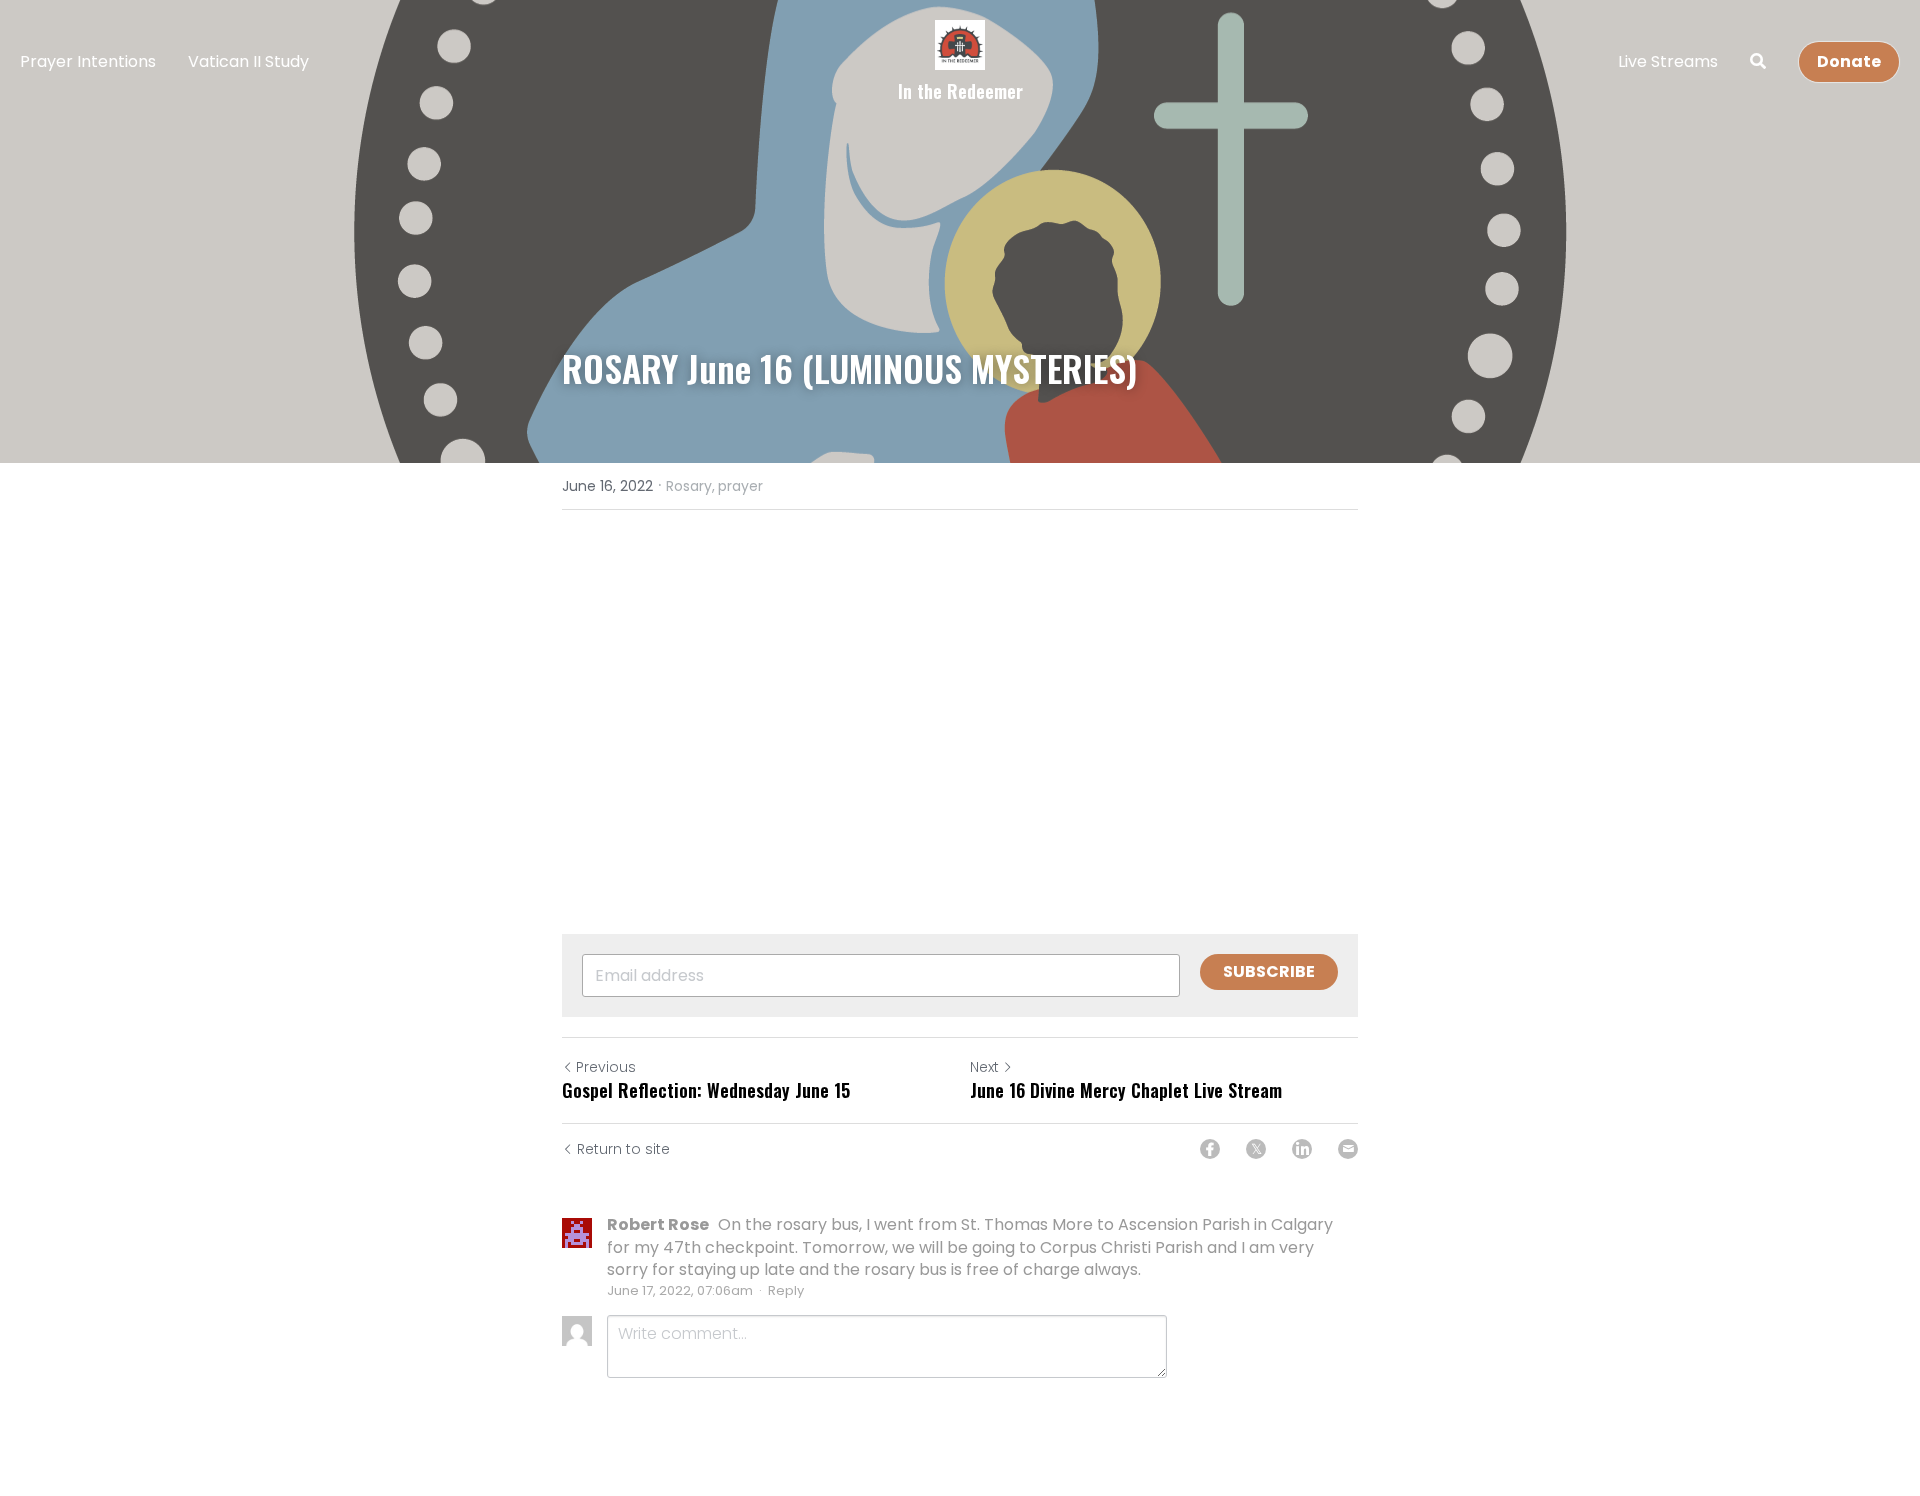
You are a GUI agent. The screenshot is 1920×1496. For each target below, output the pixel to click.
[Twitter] (1256, 1149)
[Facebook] (1210, 1149)
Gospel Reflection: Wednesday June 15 (706, 1090)
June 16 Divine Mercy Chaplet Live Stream (1126, 1090)
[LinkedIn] (1302, 1149)
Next (984, 1067)
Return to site (623, 1149)
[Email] (1348, 1149)
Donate (1849, 61)
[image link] (960, 43)
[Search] (1758, 61)
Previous (606, 1067)
